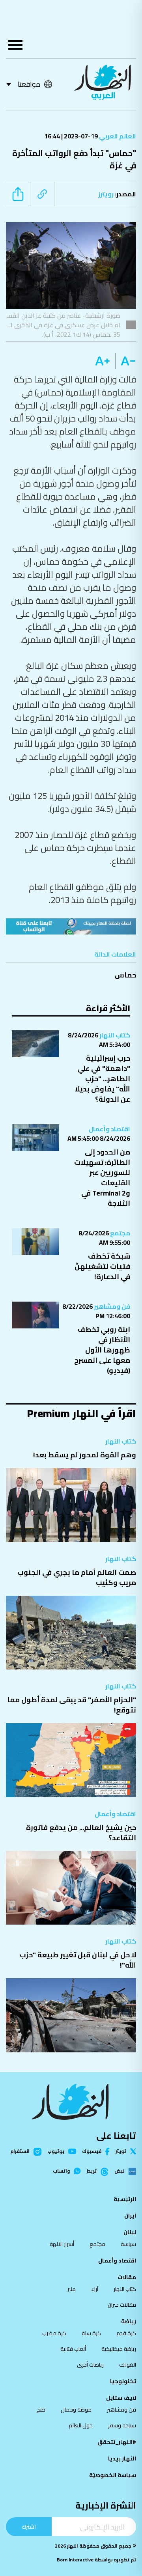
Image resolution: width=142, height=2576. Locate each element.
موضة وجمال (76, 2410)
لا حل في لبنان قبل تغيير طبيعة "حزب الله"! (78, 1960)
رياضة (129, 2321)
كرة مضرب (54, 2333)
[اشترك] (71, 926)
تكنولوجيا (123, 2381)
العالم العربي (117, 136)
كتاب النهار (114, 1035)
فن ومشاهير (111, 1306)
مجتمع (120, 1233)
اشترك (29, 2527)
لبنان (130, 2232)
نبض (119, 2171)
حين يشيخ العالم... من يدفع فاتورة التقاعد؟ (81, 1833)
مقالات (127, 2277)
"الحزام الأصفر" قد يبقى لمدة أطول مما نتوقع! (72, 1705)
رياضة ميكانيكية (119, 2349)
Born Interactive (75, 2560)
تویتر (121, 2151)
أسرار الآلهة (62, 2244)
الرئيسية (125, 2199)
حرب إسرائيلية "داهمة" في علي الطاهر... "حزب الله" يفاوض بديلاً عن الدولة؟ (103, 1079)
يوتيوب (56, 2151)
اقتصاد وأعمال (109, 1129)
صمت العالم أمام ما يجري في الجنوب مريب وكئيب (77, 1577)
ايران (130, 2216)
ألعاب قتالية (73, 2349)
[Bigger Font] (103, 361)
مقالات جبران (122, 2305)
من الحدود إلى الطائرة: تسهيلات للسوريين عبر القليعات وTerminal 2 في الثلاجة (102, 1178)
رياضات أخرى (90, 2365)
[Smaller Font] (126, 361)
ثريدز (92, 2171)
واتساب (61, 2171)
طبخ (41, 2410)
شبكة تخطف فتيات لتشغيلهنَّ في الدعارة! (102, 1266)
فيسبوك (92, 2152)
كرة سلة (91, 2333)
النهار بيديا (122, 2458)
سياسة (128, 2244)
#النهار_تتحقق (117, 2442)
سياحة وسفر (122, 2425)
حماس (125, 975)
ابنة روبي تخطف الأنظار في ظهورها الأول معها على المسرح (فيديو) (102, 1350)
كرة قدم (126, 2333)
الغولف (128, 2365)
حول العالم (81, 2425)
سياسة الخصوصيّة (113, 2475)
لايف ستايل (121, 2398)
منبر (72, 2289)
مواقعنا (29, 84)
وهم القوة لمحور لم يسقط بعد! (85, 1455)
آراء (95, 2289)
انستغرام (20, 2152)
